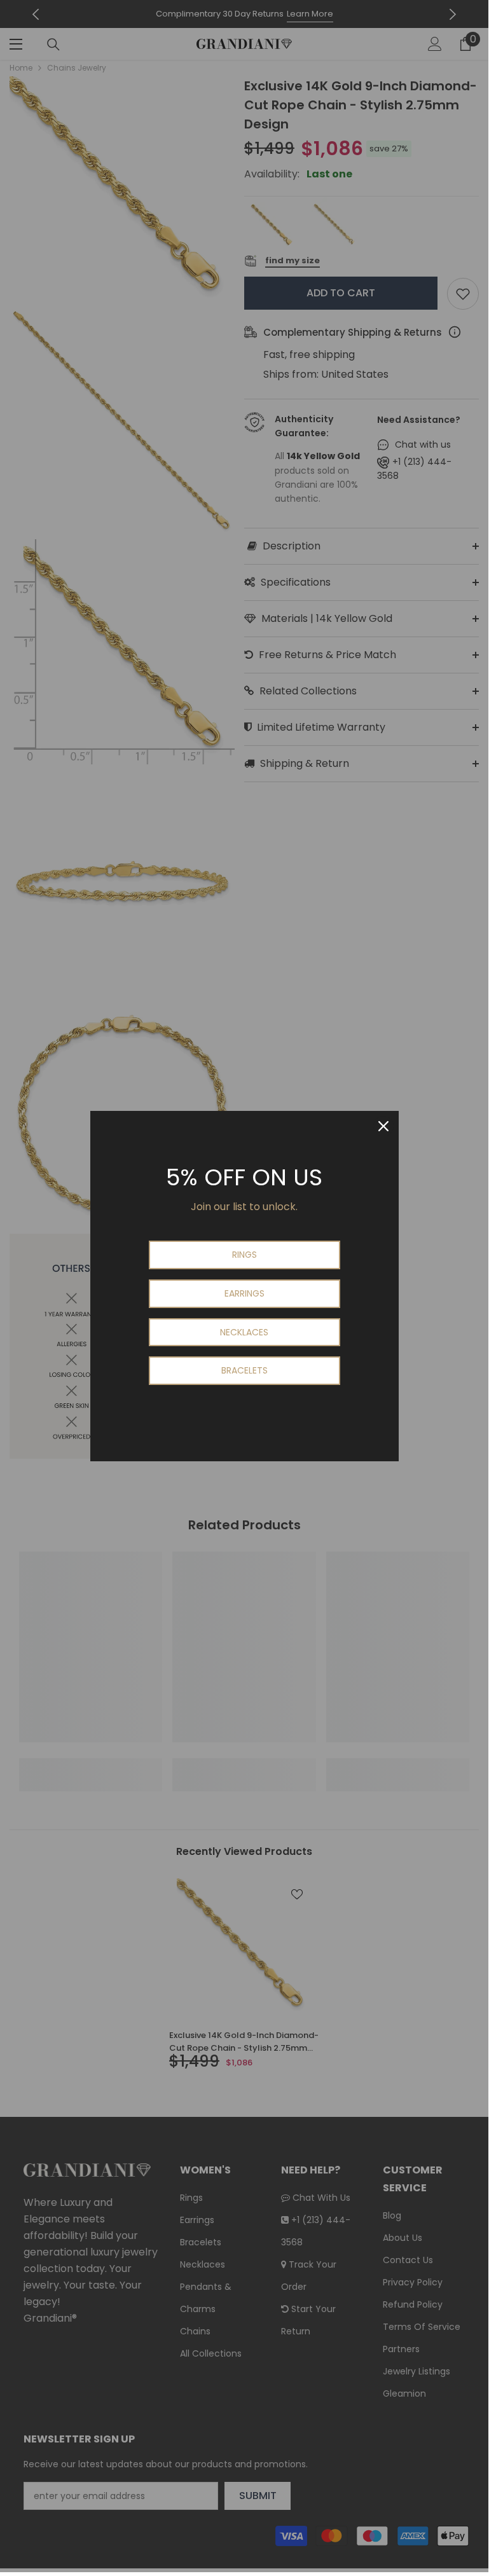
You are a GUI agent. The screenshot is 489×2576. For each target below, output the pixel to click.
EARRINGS (244, 1293)
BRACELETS (244, 1370)
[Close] (383, 1126)
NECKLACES (244, 1332)
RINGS (244, 1255)
